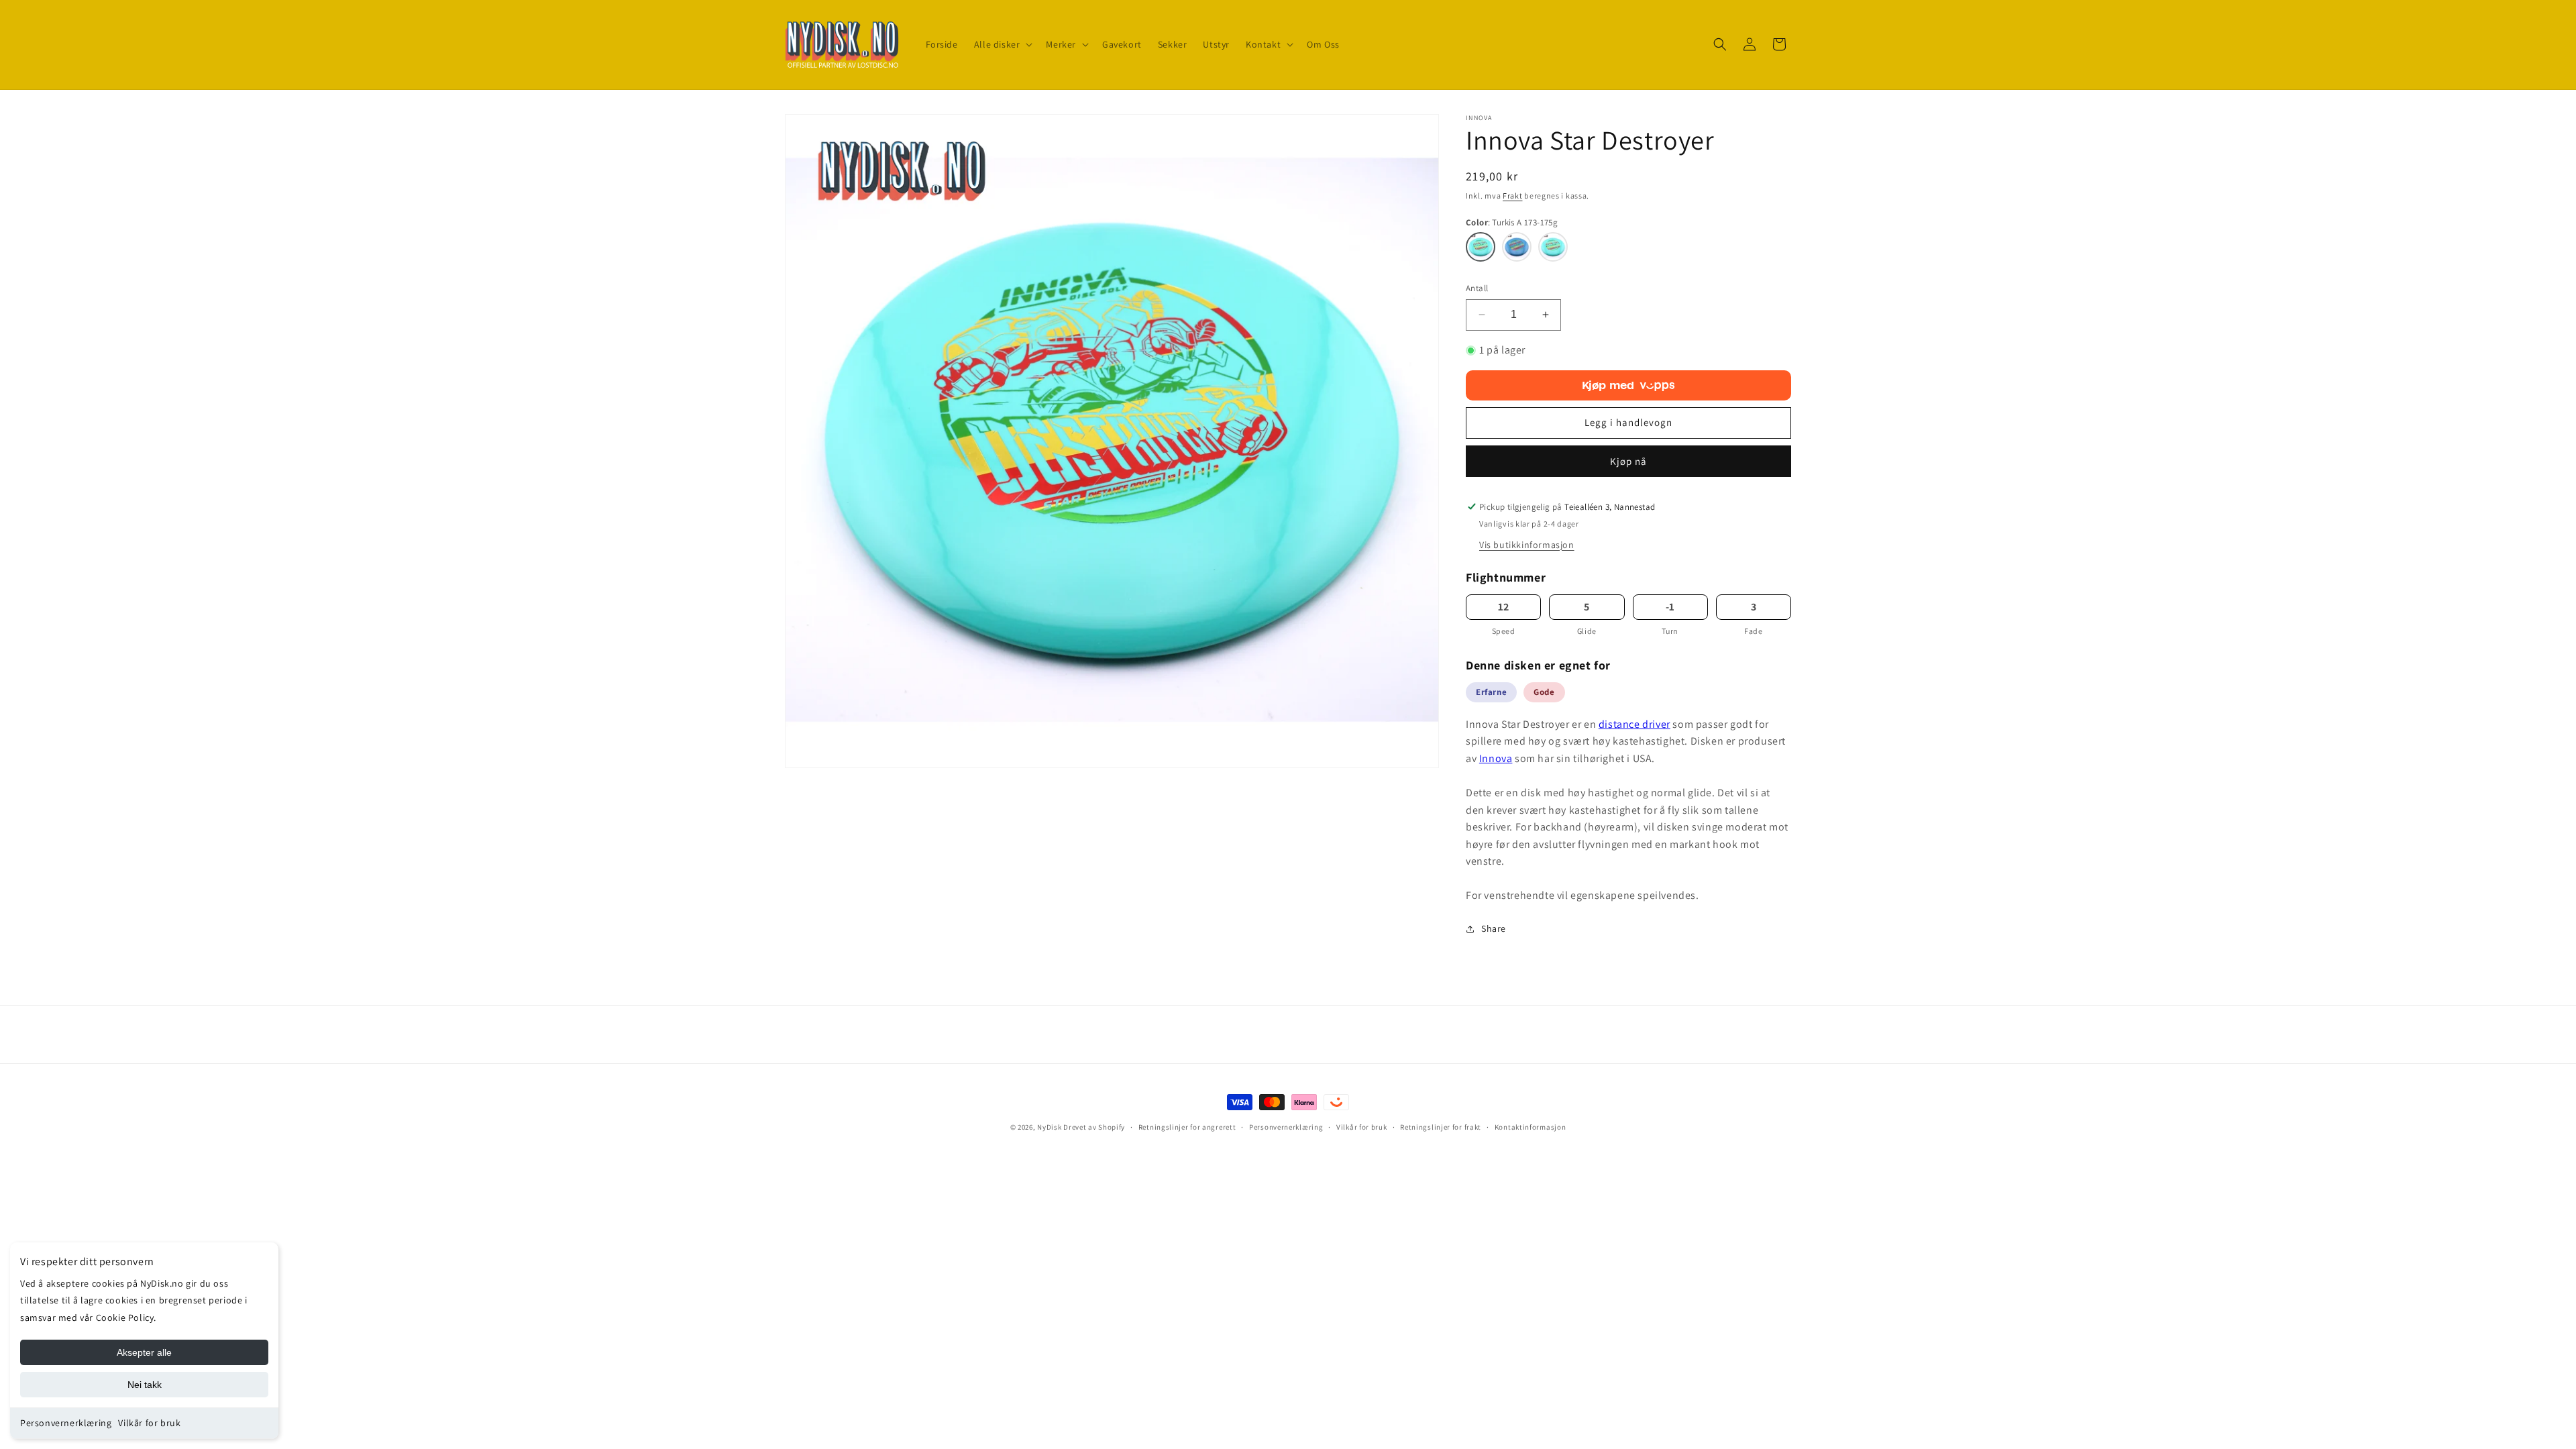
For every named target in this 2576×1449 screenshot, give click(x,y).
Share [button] (1494, 928)
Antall (1477, 288)
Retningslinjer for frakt (1441, 1127)
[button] (1002, 44)
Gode (1544, 692)
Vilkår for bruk (149, 1423)
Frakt (1513, 196)
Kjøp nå (1628, 461)
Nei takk (145, 1385)
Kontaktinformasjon (1531, 1127)
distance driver (1634, 724)
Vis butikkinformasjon (1527, 545)
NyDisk (1049, 1127)
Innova (1496, 758)
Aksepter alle (144, 1352)
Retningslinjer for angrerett (1187, 1127)
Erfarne (1491, 692)
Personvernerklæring (66, 1423)
